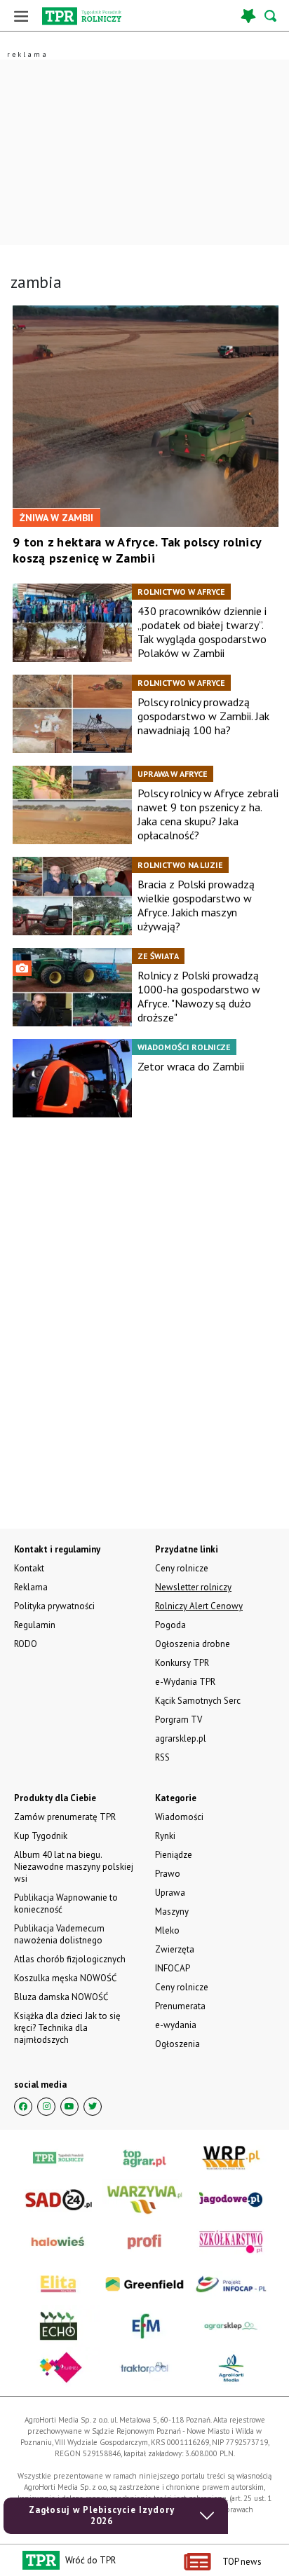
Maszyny (172, 1912)
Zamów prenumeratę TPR (65, 1817)
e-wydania (176, 2025)
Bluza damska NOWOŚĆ (61, 1997)
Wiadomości (179, 1817)
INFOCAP (173, 1968)
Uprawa (170, 1893)
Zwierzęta (175, 1949)
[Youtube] (69, 2107)
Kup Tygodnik (41, 1836)
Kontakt (29, 1568)
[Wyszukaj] (271, 16)
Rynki (165, 1836)
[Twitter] (93, 2107)
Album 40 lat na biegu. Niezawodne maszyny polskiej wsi (74, 1867)
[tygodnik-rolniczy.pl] (82, 16)
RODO (26, 1644)
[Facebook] (23, 2107)
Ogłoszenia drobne (193, 1644)
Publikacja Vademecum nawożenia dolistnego (59, 1934)
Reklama (31, 1587)
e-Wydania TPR (185, 1682)
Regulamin (35, 1625)
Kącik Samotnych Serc (198, 1701)
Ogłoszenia (177, 2044)
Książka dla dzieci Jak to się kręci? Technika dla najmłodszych (67, 2028)
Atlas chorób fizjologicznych (70, 1959)
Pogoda (170, 1625)
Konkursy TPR (182, 1663)
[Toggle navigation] (21, 16)
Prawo (168, 1874)
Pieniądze (174, 1855)
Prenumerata (180, 2006)
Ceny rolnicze (182, 1987)
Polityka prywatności (54, 1606)
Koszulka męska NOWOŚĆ (65, 1978)
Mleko (167, 1930)
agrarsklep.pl (181, 1738)
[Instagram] (46, 2107)
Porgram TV (179, 1720)
